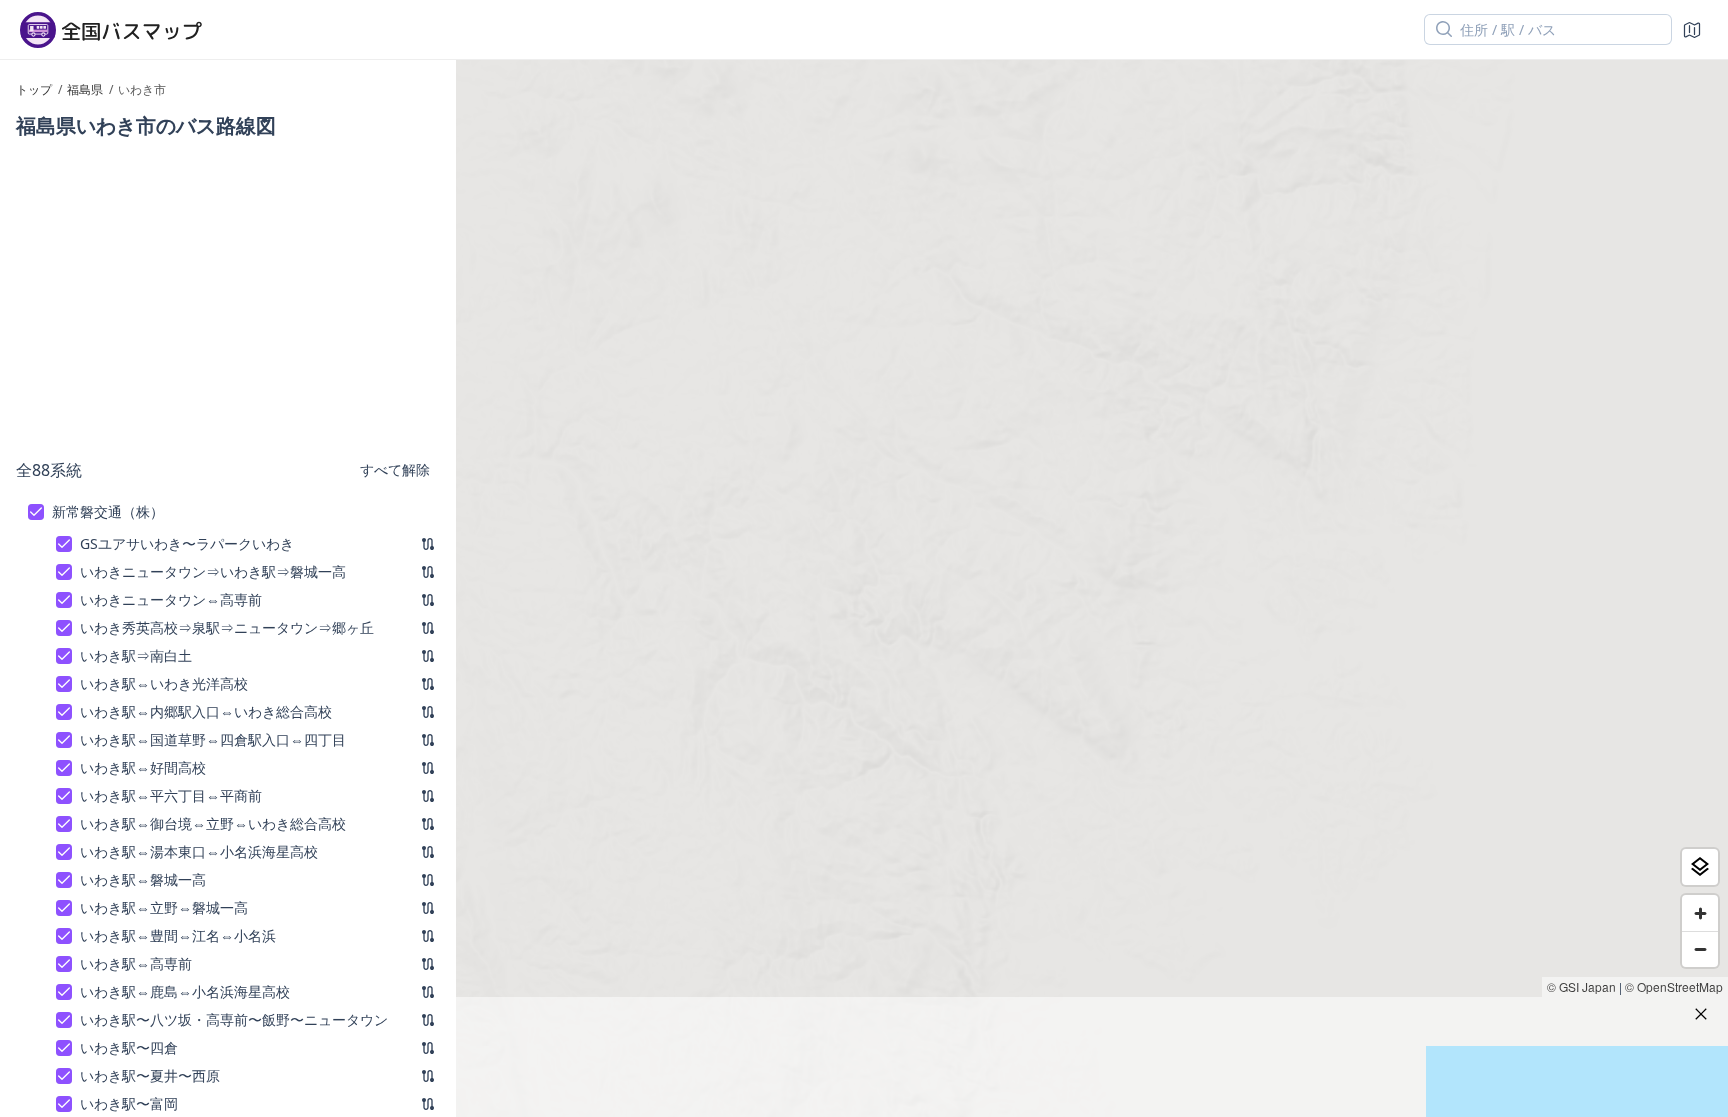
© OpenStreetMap (1674, 986)
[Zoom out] (1700, 949)
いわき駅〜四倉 (129, 1047)
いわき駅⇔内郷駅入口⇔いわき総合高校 (206, 711)
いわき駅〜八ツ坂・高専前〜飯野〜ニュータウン (234, 1019)
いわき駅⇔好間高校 (143, 767)
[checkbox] (36, 512)
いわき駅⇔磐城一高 (143, 879)
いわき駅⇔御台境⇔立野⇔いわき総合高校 (213, 823)
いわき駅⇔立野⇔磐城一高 (164, 907)
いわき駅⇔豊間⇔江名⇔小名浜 (178, 935)
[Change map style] (1700, 867)
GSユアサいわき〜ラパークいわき (187, 543)
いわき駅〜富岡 (129, 1103)
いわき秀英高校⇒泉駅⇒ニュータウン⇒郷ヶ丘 (227, 627)
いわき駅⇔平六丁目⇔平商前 (171, 795)
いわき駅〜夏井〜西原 (150, 1075)
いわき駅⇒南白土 (136, 655)
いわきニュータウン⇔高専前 (171, 599)
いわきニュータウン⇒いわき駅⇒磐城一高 (213, 571)
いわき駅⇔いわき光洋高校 (164, 683)
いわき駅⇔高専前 (136, 963)
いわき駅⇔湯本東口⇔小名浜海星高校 (199, 851)
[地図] (1692, 30)
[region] (1092, 588)
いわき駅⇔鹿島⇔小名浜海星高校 (185, 991)
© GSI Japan (1581, 986)
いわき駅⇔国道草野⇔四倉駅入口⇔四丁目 (213, 739)
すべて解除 (395, 469)
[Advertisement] (228, 298)
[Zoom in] (1700, 913)
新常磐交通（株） (108, 511)
